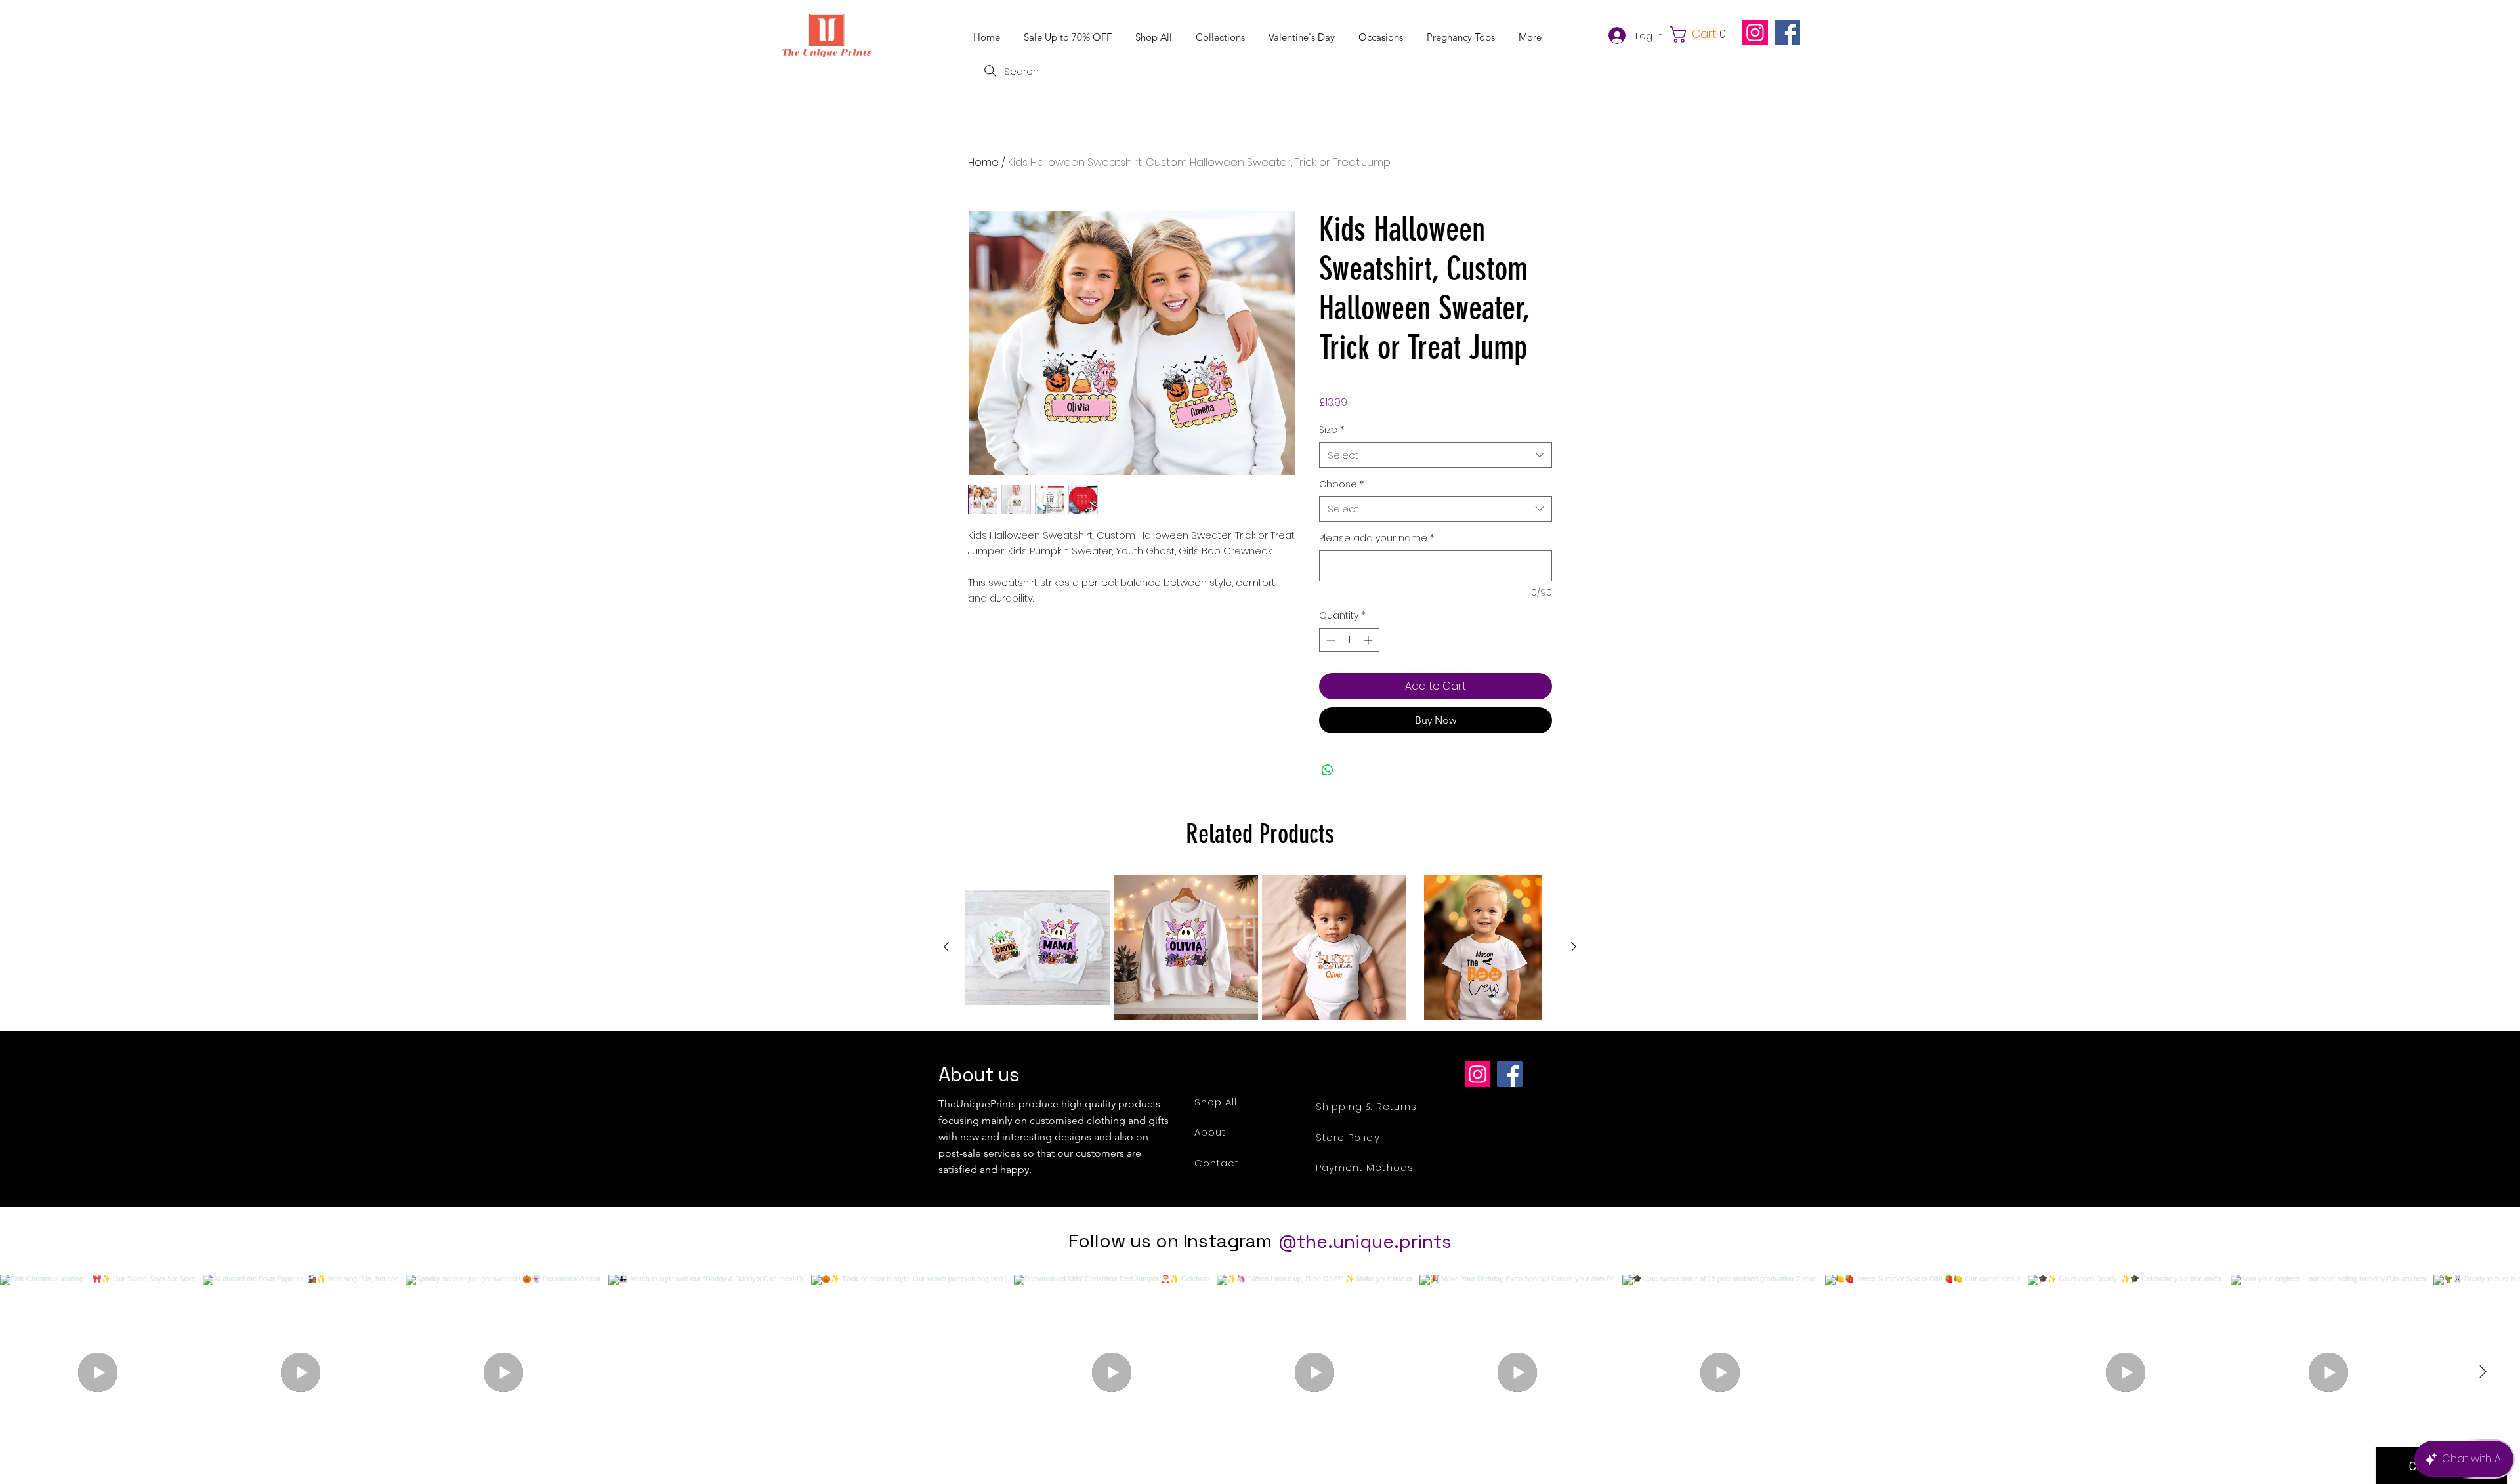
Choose (1341, 484)
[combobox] (1436, 455)
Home (983, 162)
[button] (1222, 37)
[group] (1260, 947)
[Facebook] (1787, 32)
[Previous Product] (946, 947)
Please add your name (1376, 538)
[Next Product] (1574, 947)
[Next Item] (2483, 1372)
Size (1332, 430)
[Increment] (1369, 640)
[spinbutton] (1349, 640)
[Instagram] (1755, 32)
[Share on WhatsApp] (1328, 770)
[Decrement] (1329, 640)
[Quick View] (1038, 947)
